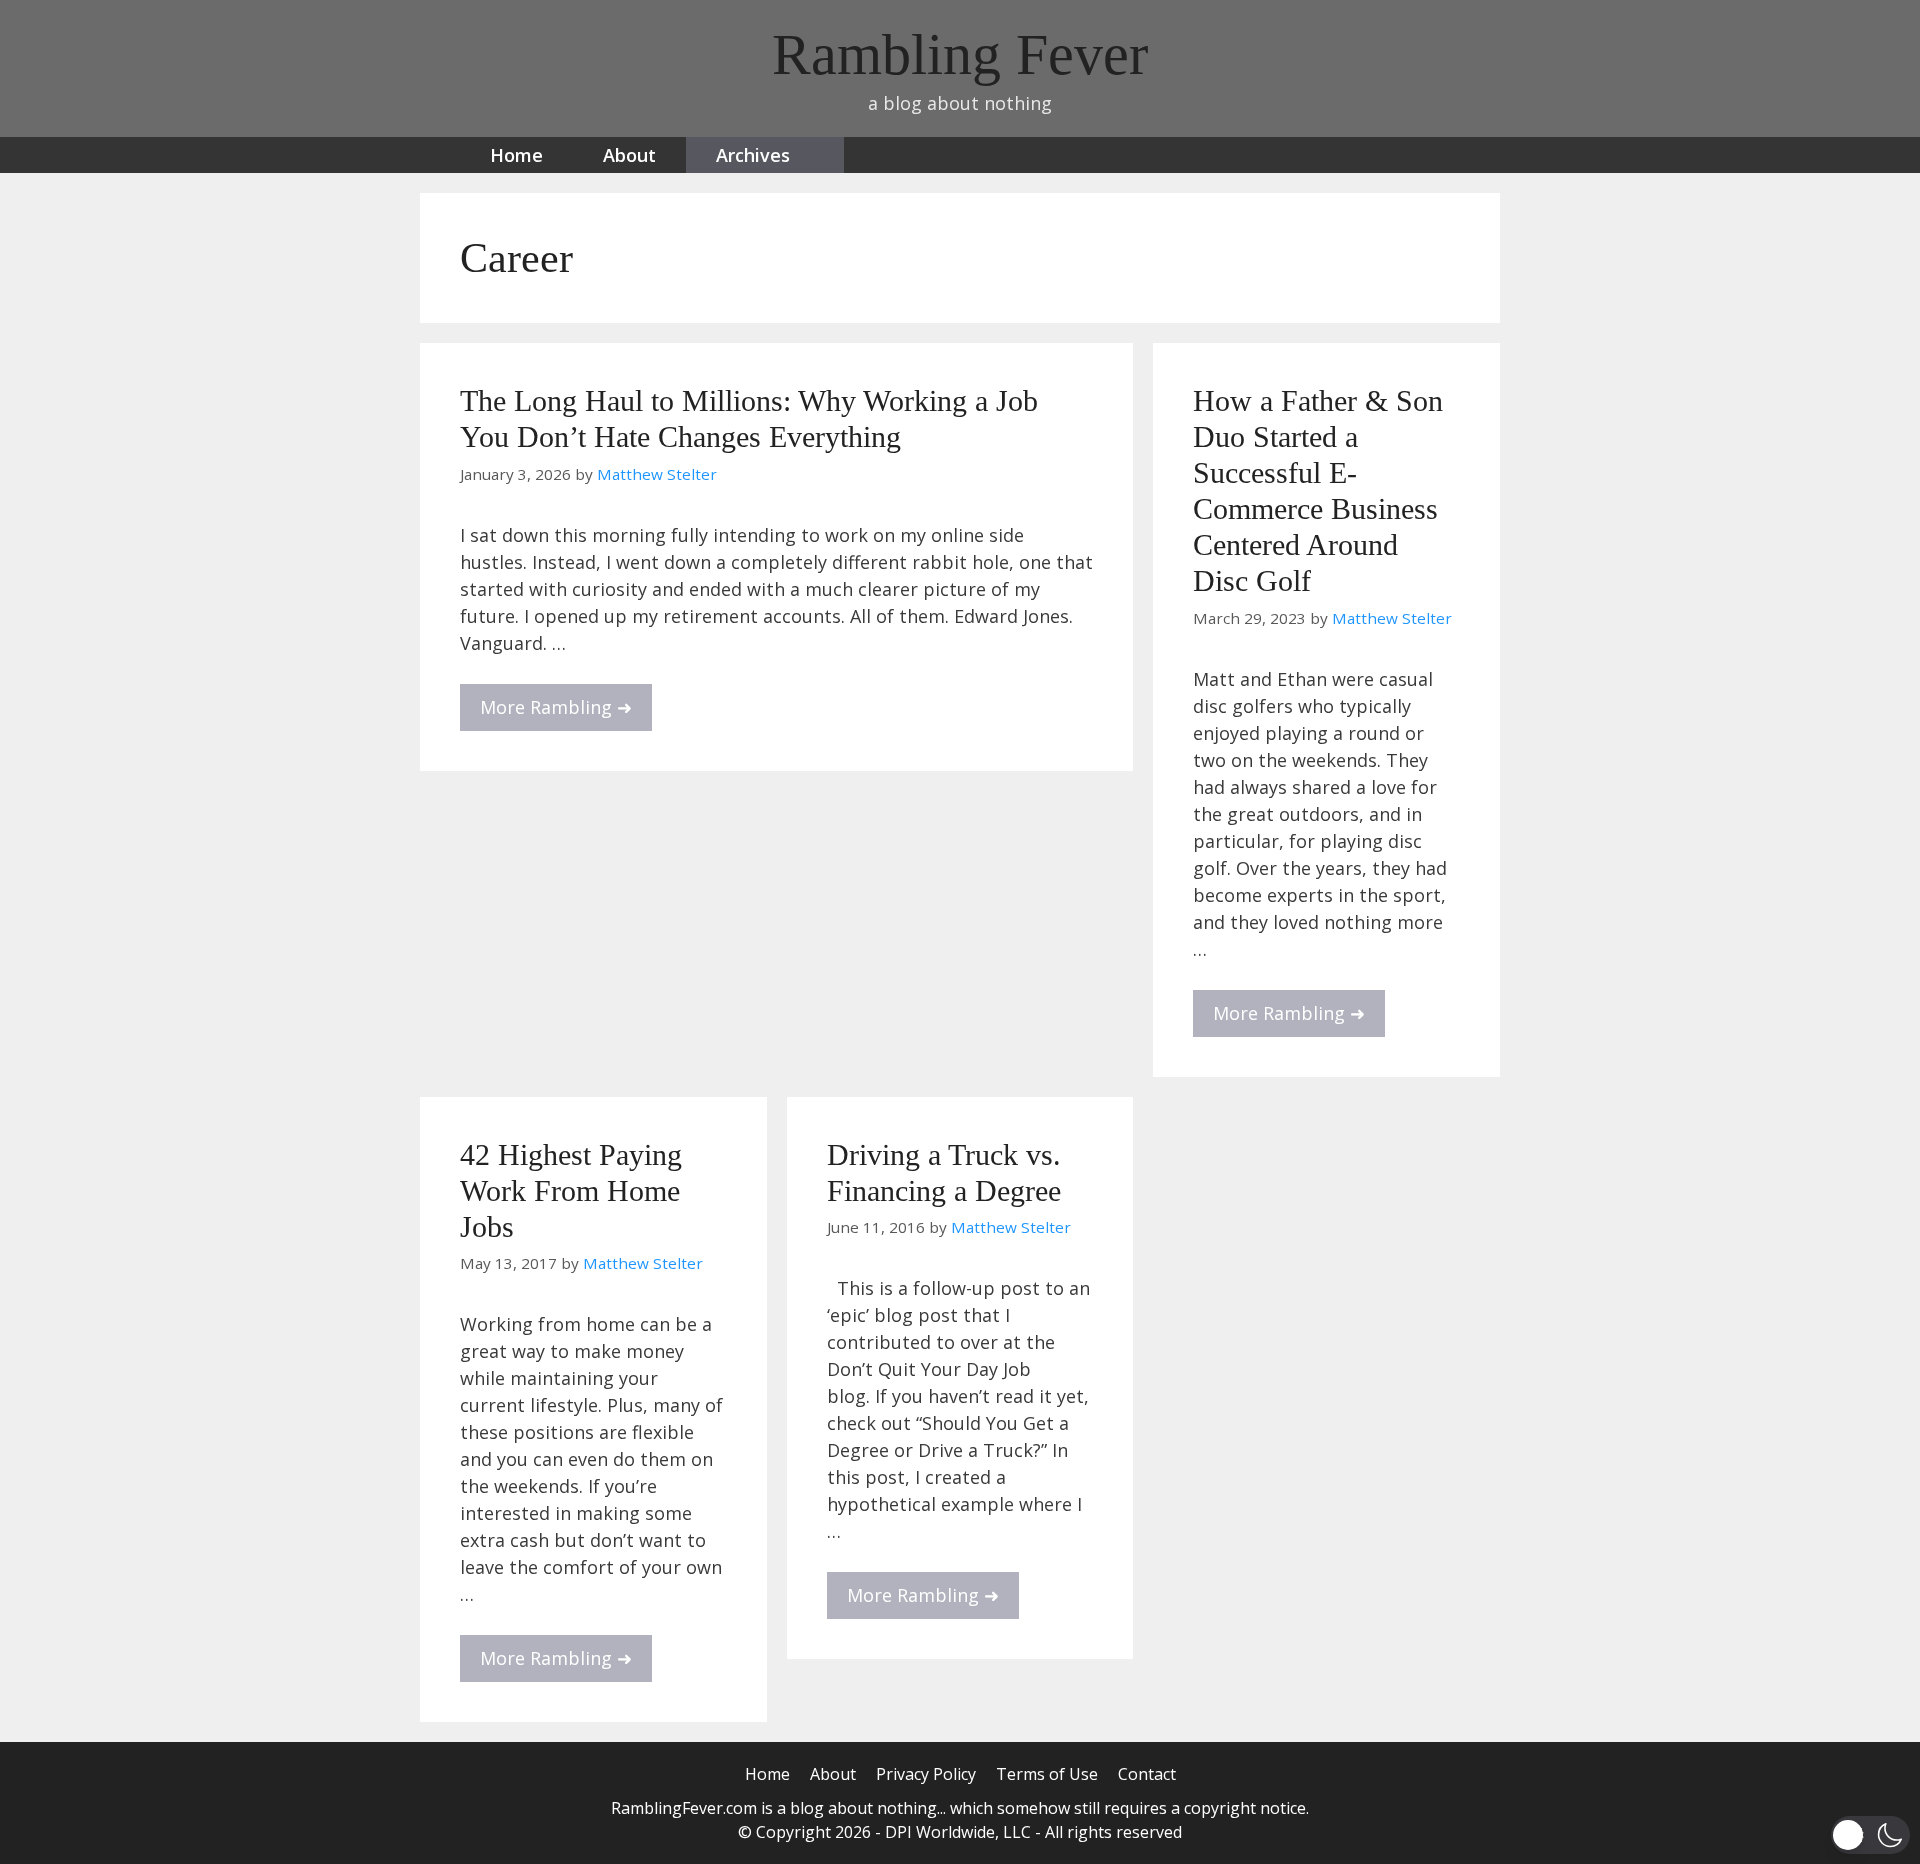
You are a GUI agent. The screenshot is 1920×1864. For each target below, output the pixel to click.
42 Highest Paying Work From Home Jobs (571, 1190)
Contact (1147, 1774)
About (629, 155)
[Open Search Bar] (1418, 155)
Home (516, 155)
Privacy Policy (926, 1774)
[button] (1870, 1835)
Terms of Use (1047, 1774)
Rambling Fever (960, 54)
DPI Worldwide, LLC (958, 1832)
